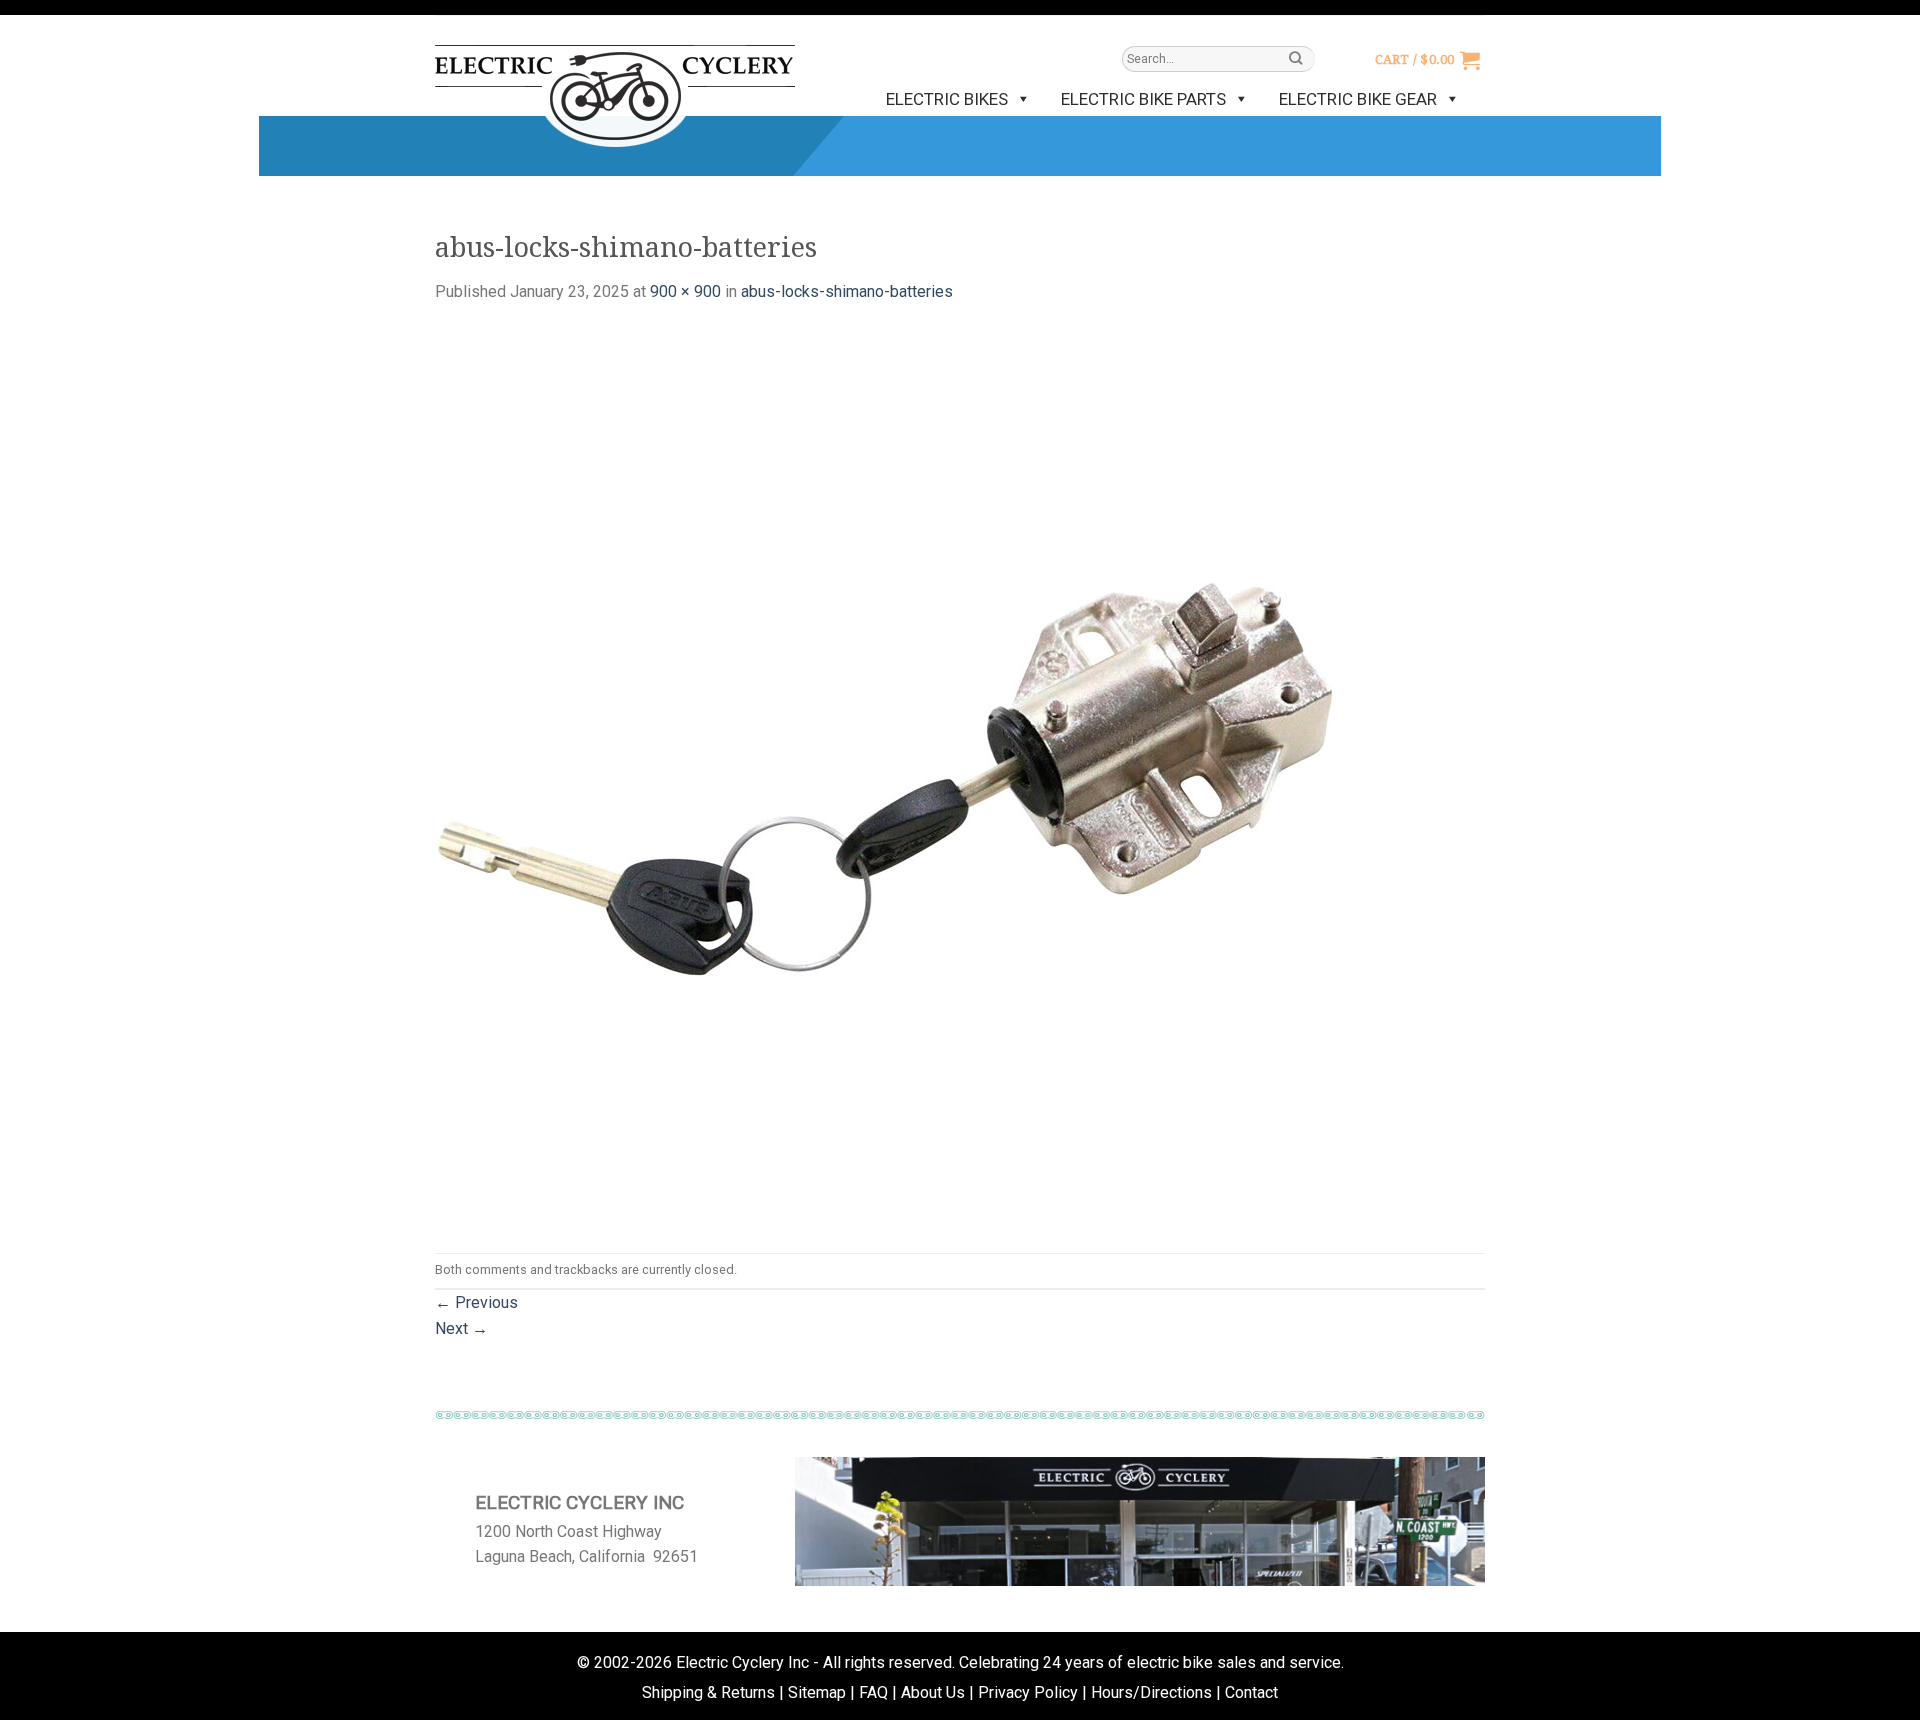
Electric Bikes (947, 99)
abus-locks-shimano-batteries (847, 291)
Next (461, 1328)
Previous (476, 1302)
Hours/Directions (1151, 1692)
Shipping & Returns (708, 1692)
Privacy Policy (1028, 1692)
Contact (1251, 1692)
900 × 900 (685, 291)
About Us (933, 1692)
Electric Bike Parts (1143, 99)
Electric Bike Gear (1358, 99)
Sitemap (817, 1692)
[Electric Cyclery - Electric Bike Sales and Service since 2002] (615, 86)
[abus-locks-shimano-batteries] (885, 777)
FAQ (873, 1692)
